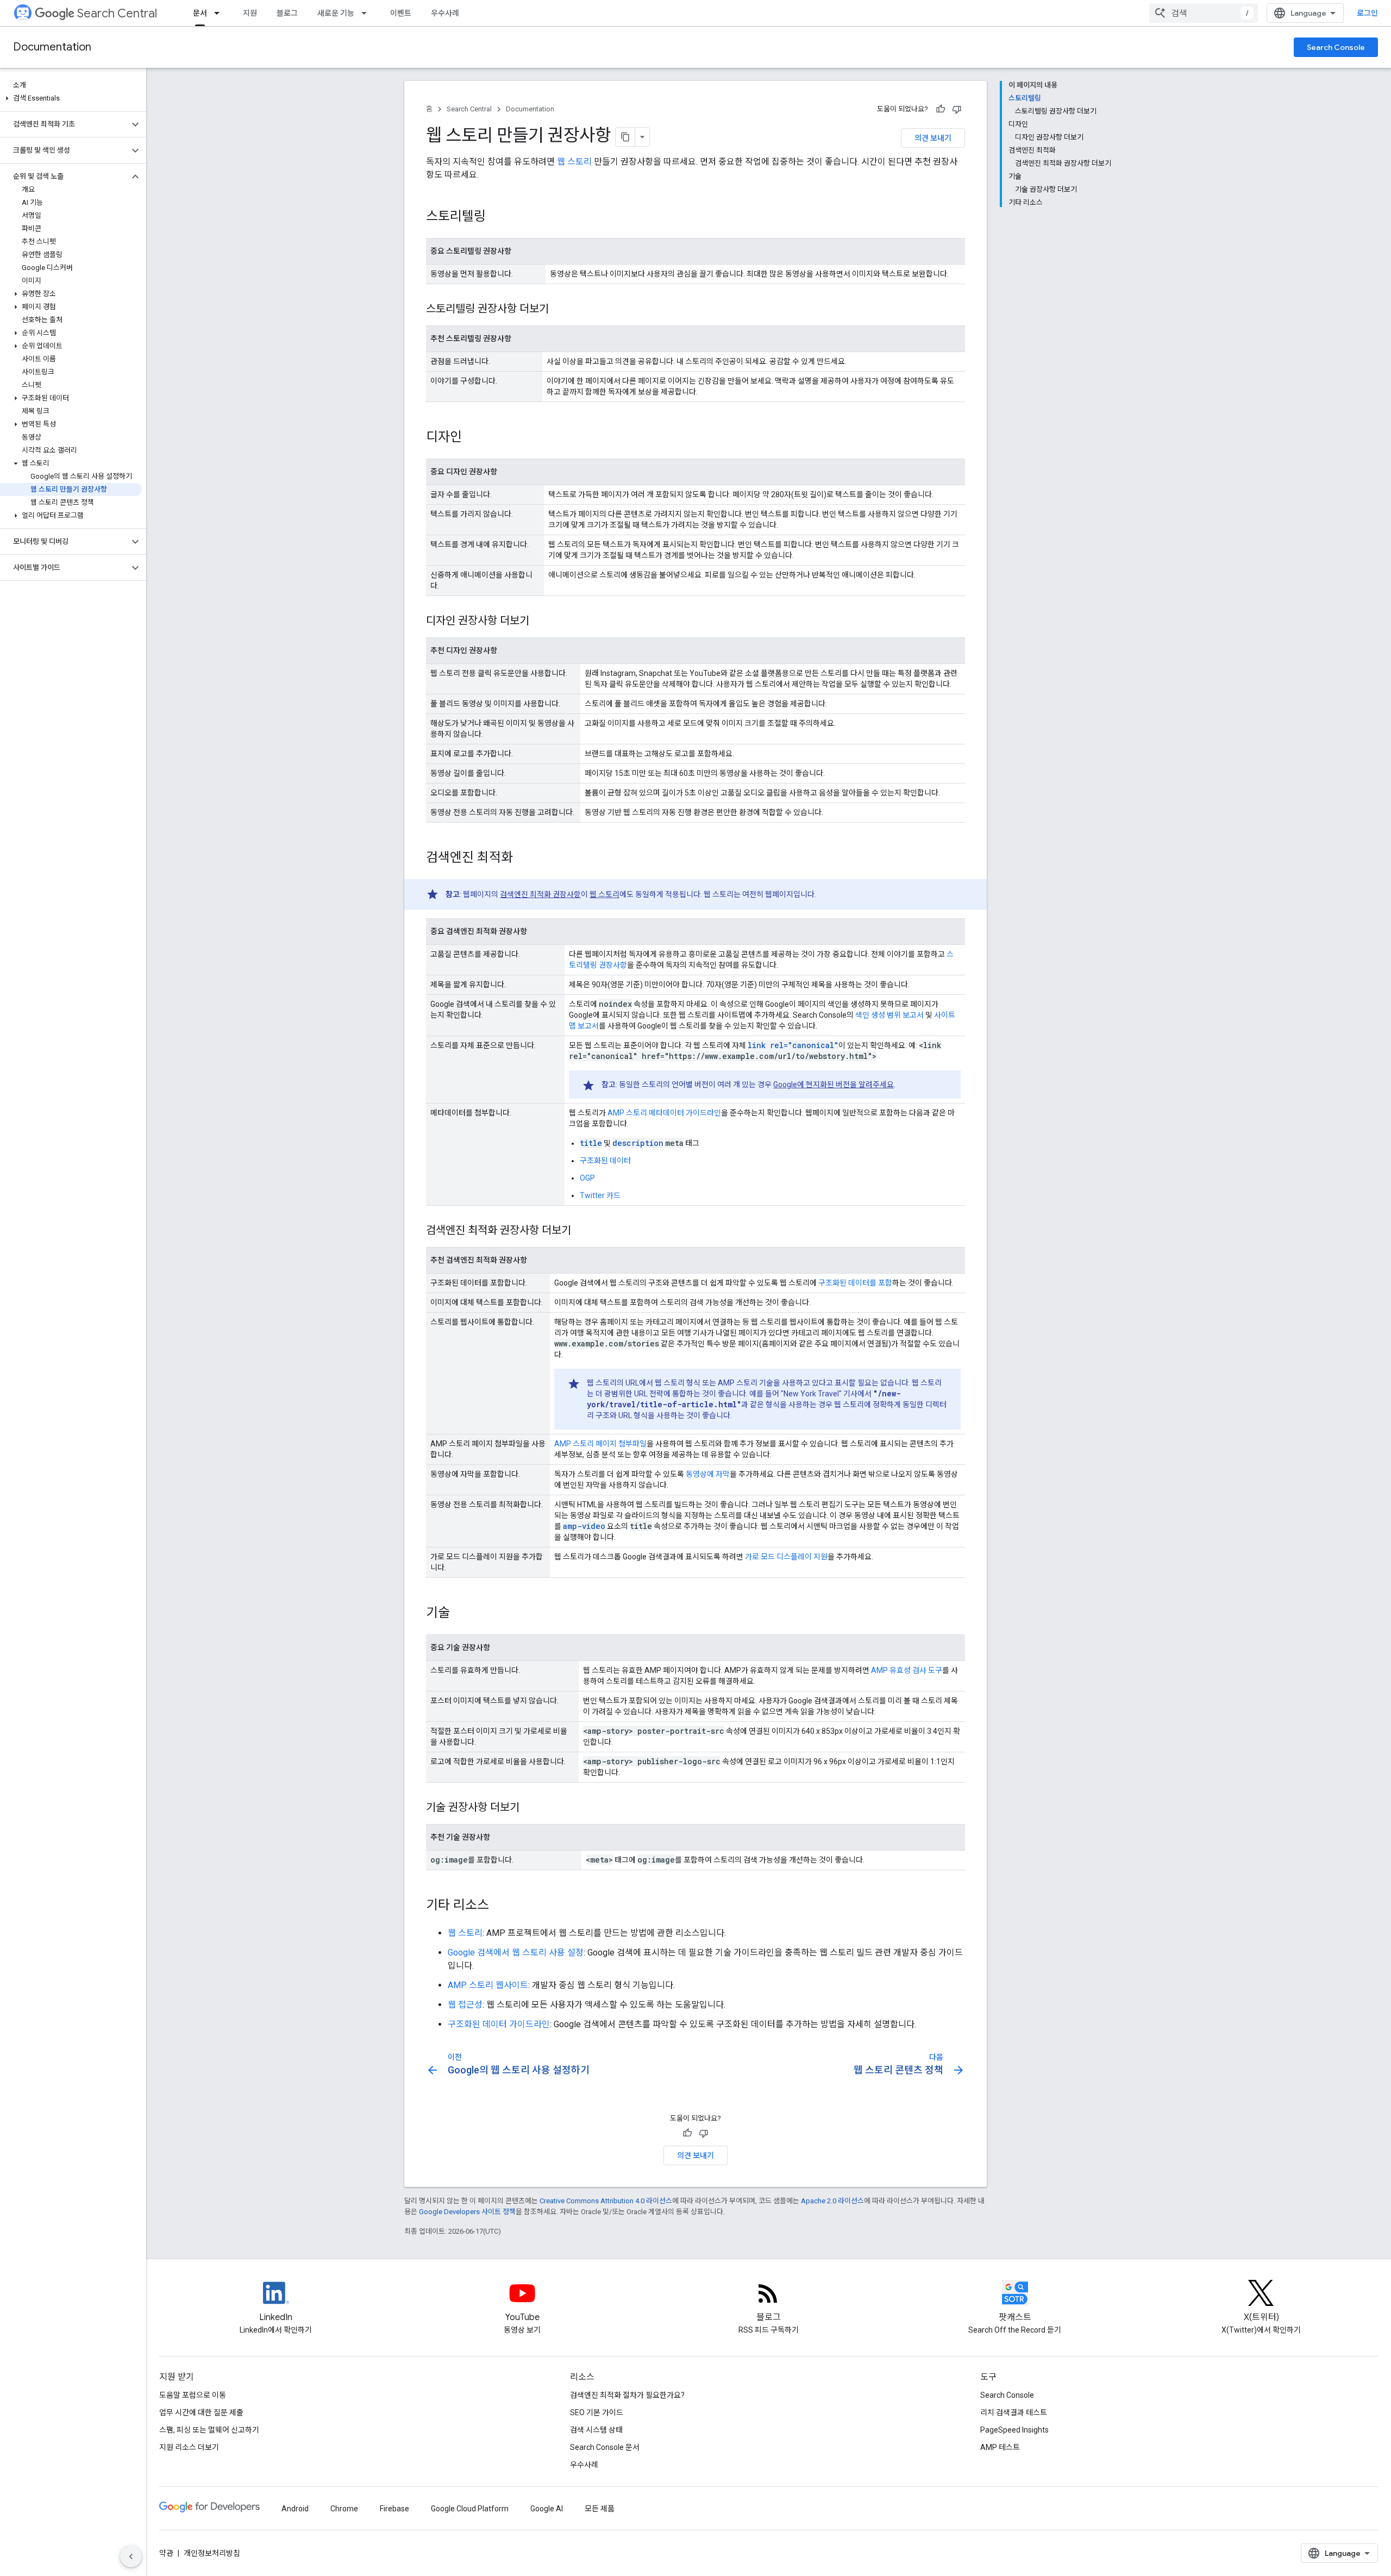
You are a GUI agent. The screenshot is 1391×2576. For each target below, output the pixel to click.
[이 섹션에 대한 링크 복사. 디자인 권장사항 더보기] (540, 622)
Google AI (547, 2509)
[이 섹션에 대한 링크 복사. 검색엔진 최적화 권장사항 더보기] (582, 1231)
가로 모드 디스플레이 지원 (786, 1557)
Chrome (344, 2509)
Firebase (394, 2509)
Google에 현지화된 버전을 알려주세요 (834, 1085)
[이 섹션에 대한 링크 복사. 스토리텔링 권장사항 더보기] (560, 310)
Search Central (117, 13)
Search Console (1336, 47)
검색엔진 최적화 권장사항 (540, 894)
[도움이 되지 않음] (957, 109)
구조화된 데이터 (605, 1161)
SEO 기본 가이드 (597, 2412)
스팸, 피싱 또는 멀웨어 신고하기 (209, 2430)
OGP (587, 1178)
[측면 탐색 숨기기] (131, 2556)
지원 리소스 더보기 (189, 2447)
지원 (250, 13)
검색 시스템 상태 (596, 2430)
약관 (166, 2553)
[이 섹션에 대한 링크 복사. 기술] (461, 1614)
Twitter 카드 (600, 1195)
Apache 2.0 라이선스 (832, 2201)
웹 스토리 (574, 162)
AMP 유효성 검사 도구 (907, 1670)
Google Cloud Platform (470, 2509)
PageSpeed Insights (1014, 2430)
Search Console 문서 (605, 2447)
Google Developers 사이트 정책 (467, 2212)
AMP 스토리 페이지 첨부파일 (600, 1444)
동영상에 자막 (708, 1474)
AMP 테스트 (1000, 2447)
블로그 (287, 13)
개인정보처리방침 (212, 2553)
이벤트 (401, 13)
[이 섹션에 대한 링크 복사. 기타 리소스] (500, 1906)
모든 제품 (600, 2509)
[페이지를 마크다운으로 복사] (625, 137)
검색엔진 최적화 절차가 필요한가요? (627, 2395)
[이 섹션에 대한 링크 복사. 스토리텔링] (497, 217)
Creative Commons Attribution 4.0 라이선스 (606, 2201)
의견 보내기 (933, 138)
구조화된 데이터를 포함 (855, 1283)
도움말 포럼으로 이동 (193, 2395)
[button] (71, 98)
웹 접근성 (465, 2005)
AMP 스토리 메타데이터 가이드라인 (664, 1113)
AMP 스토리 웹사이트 (488, 1985)
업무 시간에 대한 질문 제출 (201, 2412)
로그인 (1367, 13)
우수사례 (445, 13)
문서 (200, 13)
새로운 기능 (336, 13)
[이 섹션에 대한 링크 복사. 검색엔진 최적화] (524, 858)
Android (295, 2509)
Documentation (52, 47)
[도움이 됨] (941, 109)
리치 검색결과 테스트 (1014, 2412)
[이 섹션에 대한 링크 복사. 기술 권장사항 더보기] (530, 1808)
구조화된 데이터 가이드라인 (499, 2024)
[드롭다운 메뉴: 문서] (220, 13)
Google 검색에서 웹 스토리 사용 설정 (516, 1953)
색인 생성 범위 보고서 (889, 1015)
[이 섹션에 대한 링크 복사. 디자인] (473, 438)
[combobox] (1204, 13)
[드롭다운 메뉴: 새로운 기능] (367, 13)
